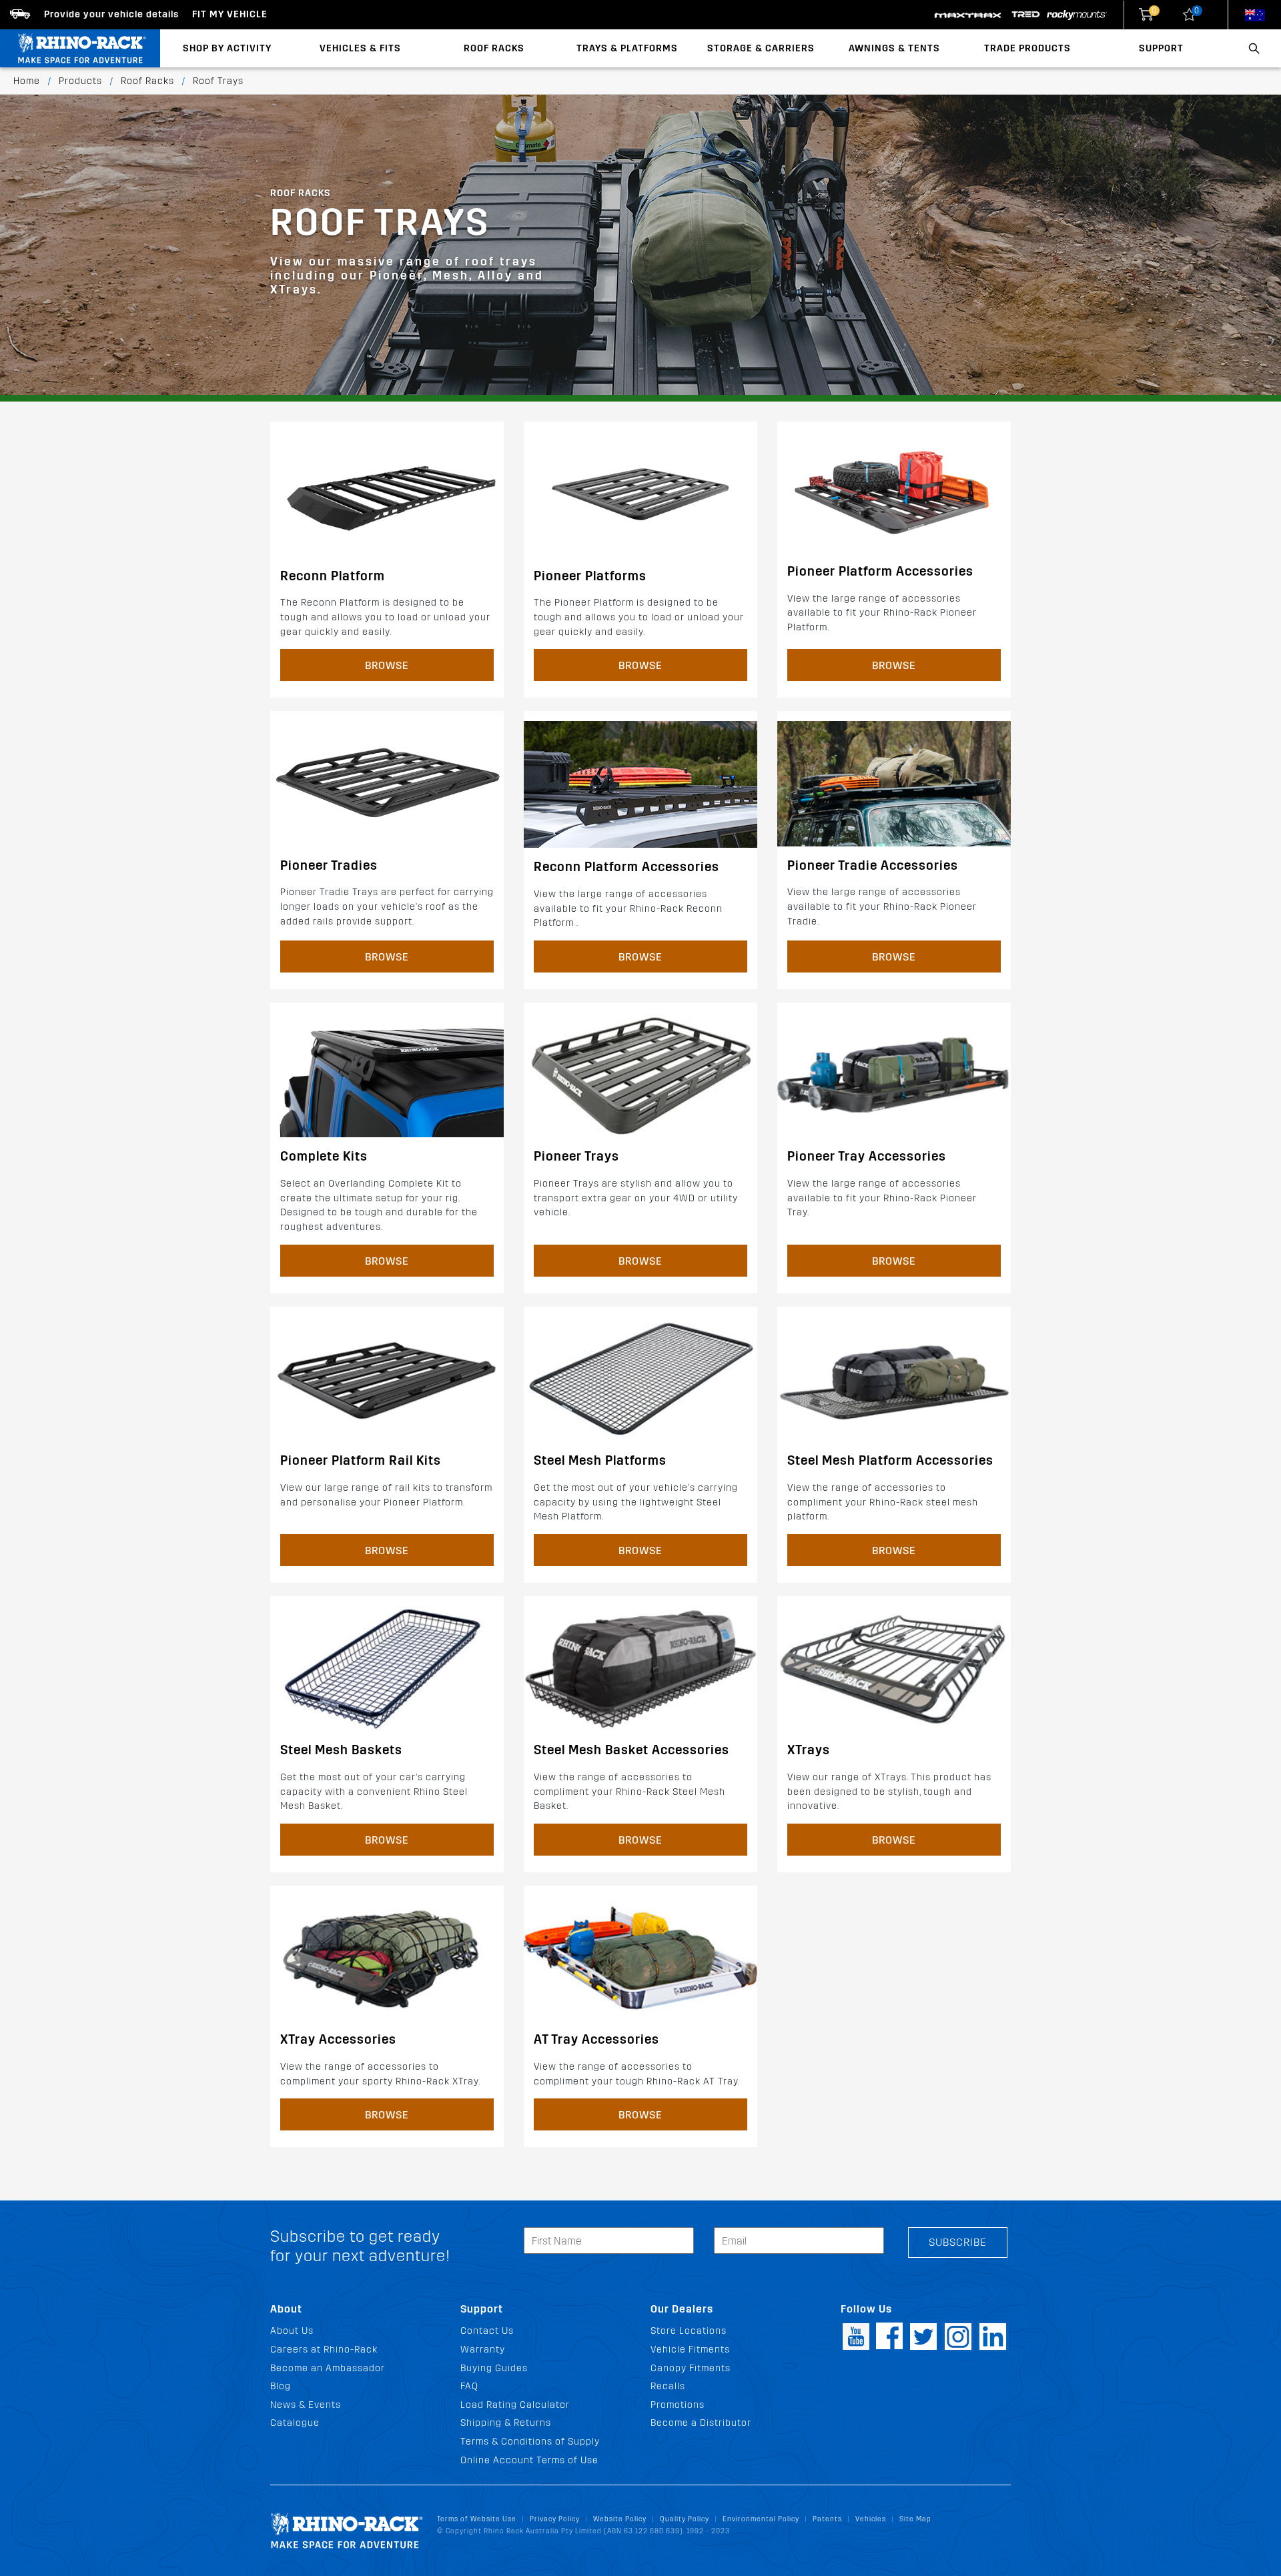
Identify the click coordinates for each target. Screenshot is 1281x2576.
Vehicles (871, 2519)
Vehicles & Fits (360, 48)
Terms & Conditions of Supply (530, 2442)
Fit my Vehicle (230, 14)
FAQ (469, 2386)
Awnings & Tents (894, 48)
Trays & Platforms (627, 48)
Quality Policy (685, 2519)
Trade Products (1027, 48)
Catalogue (295, 2423)
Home (27, 81)
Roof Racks (494, 48)
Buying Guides (494, 2368)
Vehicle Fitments (690, 2350)
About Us (292, 2331)
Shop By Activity (227, 48)
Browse (387, 665)
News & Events (306, 2405)
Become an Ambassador (328, 2368)
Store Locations (689, 2331)
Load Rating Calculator (515, 2405)
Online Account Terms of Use (529, 2460)
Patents (827, 2519)
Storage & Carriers (761, 48)
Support (1161, 48)
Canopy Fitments (691, 2368)
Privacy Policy (555, 2519)
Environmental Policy (761, 2519)
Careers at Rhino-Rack (324, 2350)
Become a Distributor (701, 2423)
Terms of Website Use (477, 2519)
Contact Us (487, 2331)
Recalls (668, 2386)
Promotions (678, 2405)
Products (80, 81)
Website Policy (620, 2519)
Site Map (915, 2519)
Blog (281, 2386)
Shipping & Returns (506, 2423)
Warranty (483, 2350)
